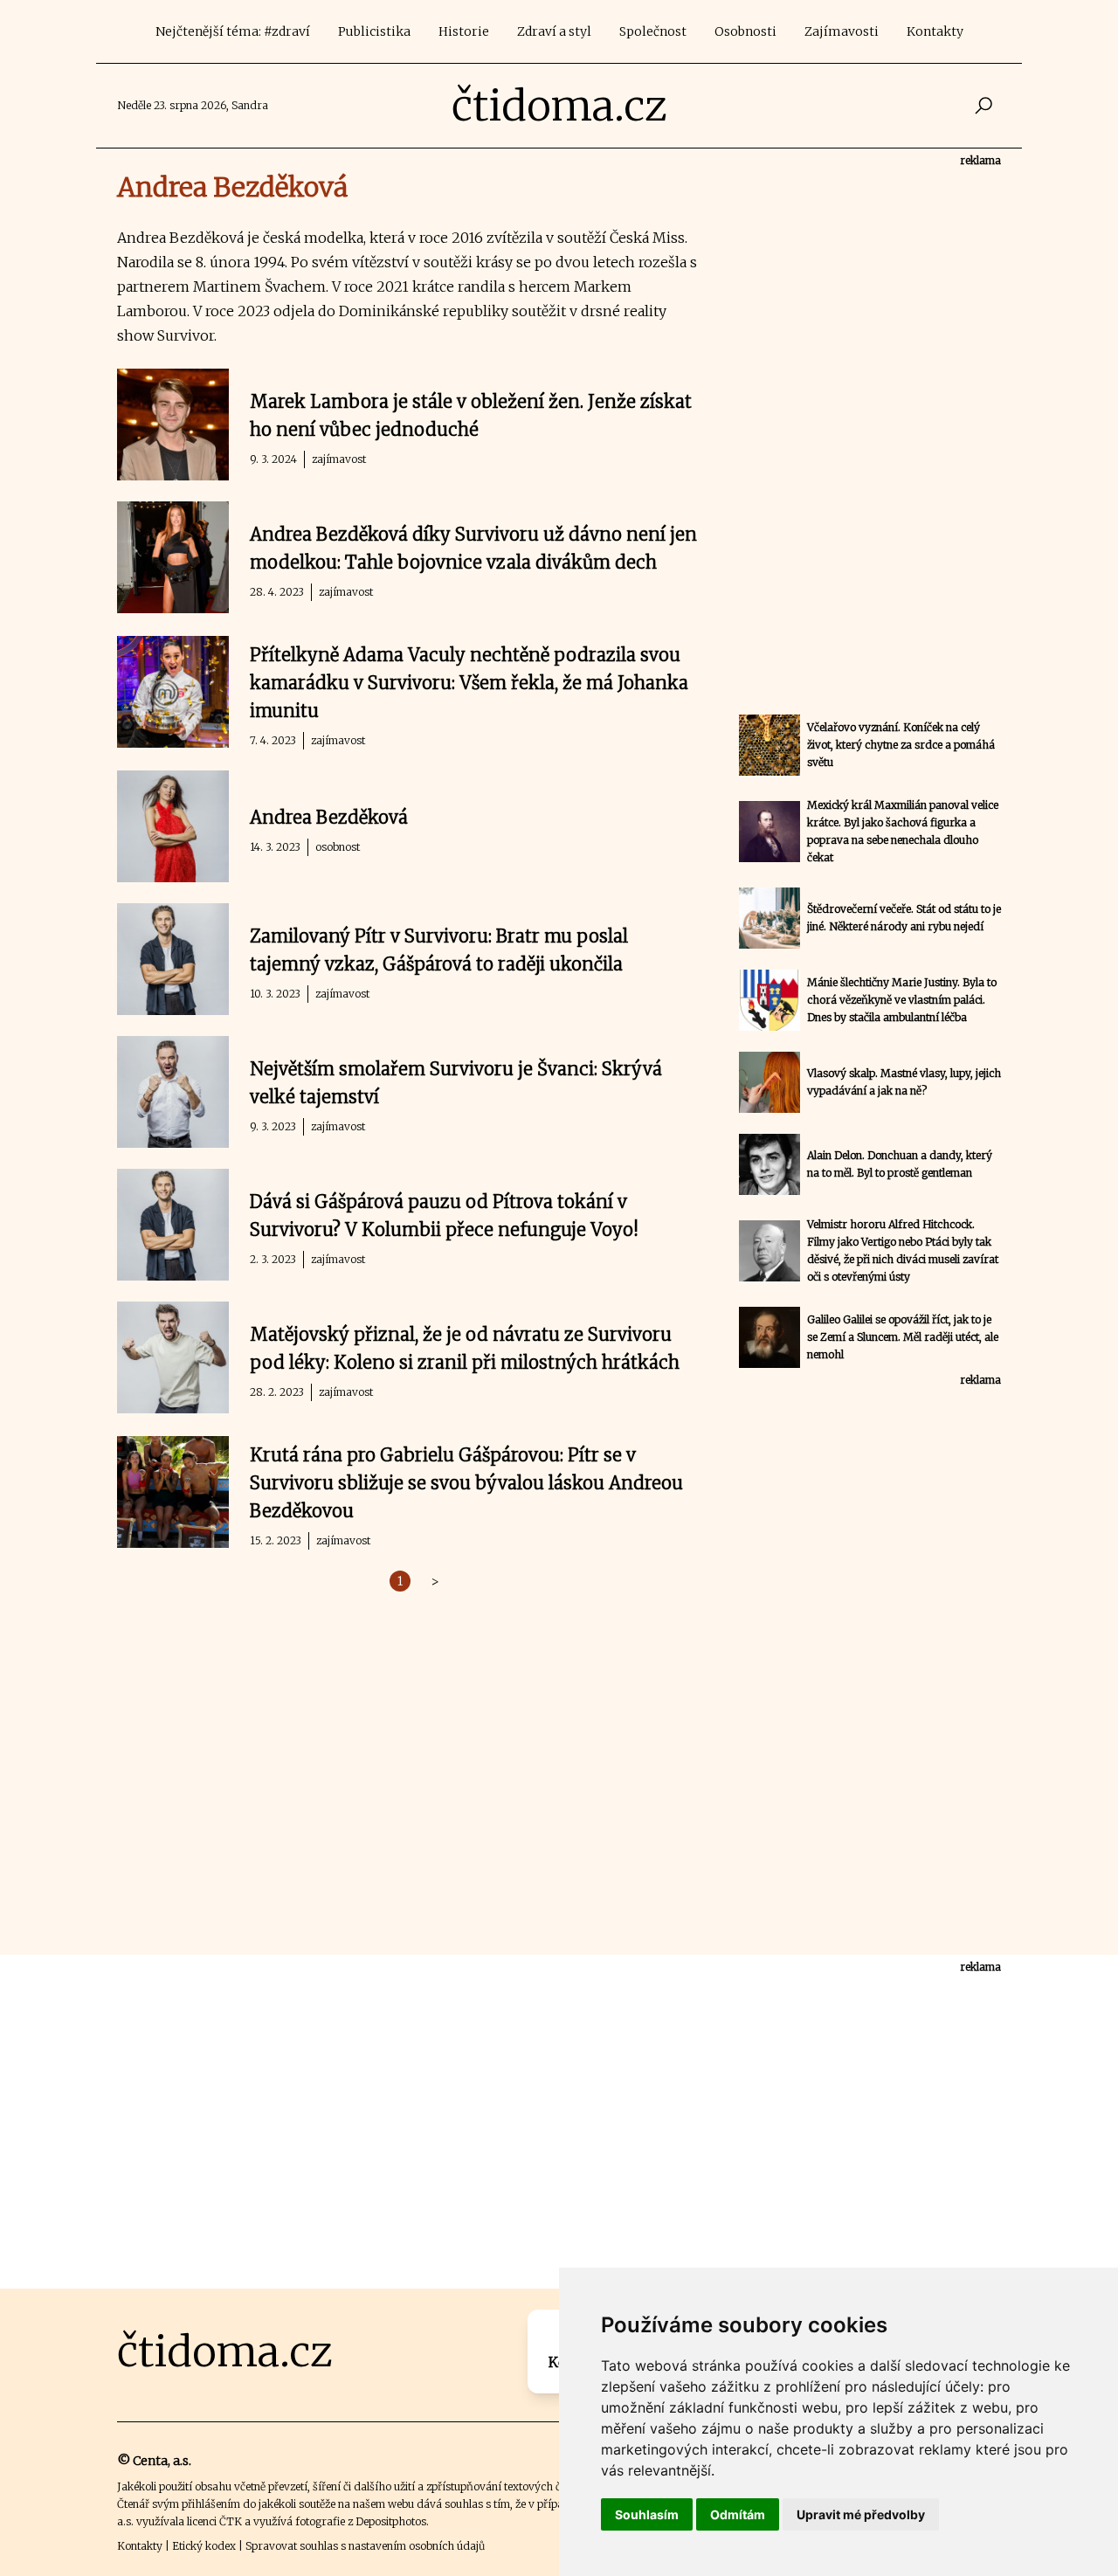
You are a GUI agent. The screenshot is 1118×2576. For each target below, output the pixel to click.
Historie (464, 31)
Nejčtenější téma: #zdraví (233, 31)
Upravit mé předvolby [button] (861, 2514)
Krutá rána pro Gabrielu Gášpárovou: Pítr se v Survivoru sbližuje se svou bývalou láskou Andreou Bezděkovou (466, 1483)
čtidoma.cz (559, 106)
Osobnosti (745, 31)
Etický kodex (204, 2546)
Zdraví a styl (554, 31)
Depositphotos (391, 2521)
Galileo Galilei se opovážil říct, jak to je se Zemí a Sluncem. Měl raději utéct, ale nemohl (903, 1337)
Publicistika (374, 31)
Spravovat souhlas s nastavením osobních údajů (365, 2546)
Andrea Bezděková (329, 817)
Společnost (653, 31)
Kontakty (935, 31)
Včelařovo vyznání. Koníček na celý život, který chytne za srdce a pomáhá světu (901, 745)
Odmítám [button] (738, 2514)
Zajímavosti (842, 31)
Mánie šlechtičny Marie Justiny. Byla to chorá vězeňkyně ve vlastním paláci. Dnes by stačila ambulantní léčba (902, 1000)
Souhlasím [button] (647, 2514)
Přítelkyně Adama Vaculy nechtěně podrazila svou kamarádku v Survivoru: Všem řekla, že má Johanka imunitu (469, 683)
